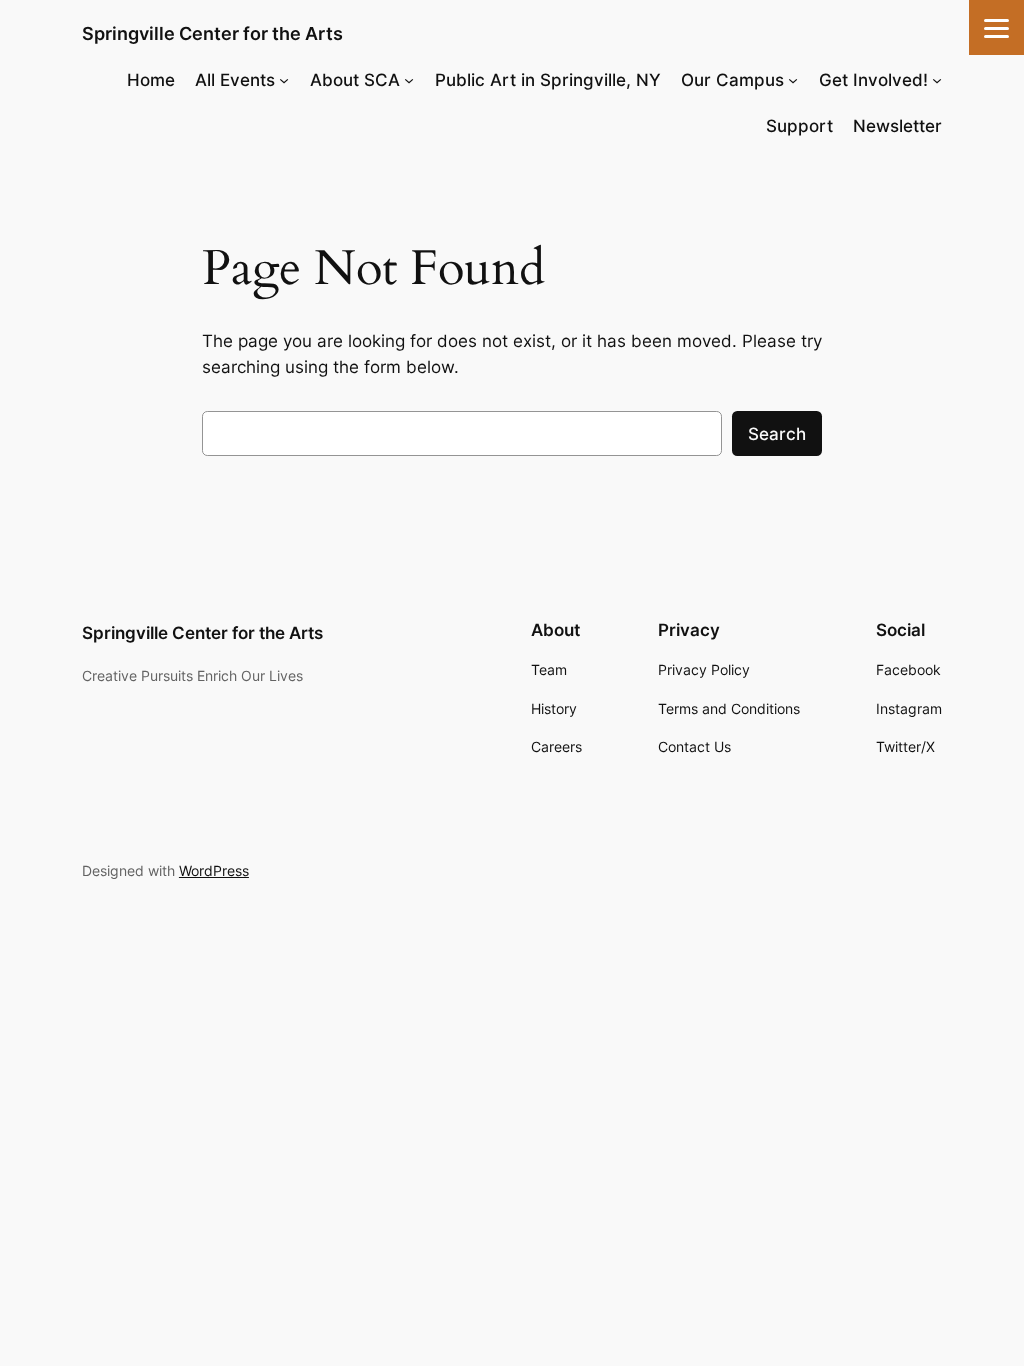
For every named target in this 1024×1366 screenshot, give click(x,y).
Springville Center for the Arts (212, 33)
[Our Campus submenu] (793, 80)
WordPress (214, 870)
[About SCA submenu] (409, 80)
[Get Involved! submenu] (937, 80)
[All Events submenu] (284, 80)
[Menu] (996, 27)
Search (777, 434)
